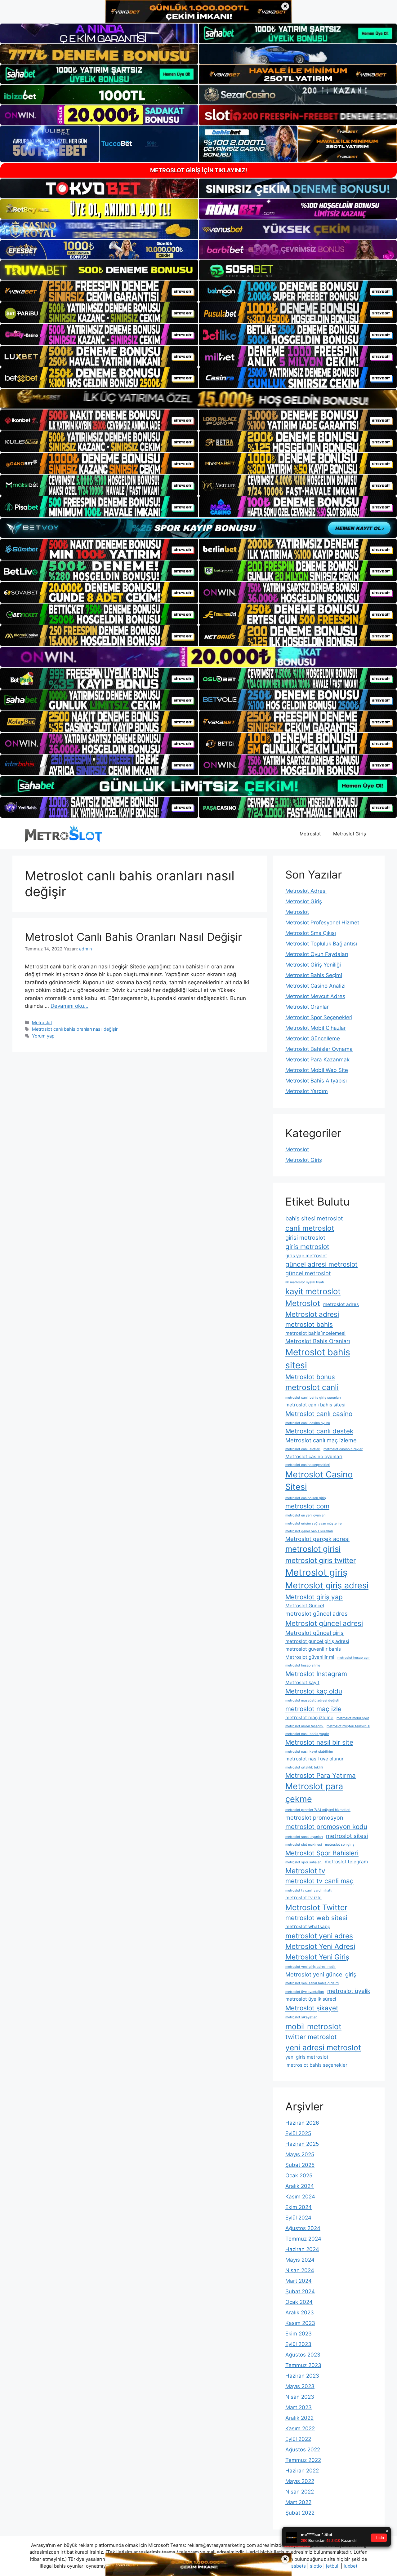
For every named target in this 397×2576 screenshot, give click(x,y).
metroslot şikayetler (301, 2017)
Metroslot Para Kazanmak (317, 1060)
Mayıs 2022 (300, 2481)
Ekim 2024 (299, 2207)
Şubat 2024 (300, 2291)
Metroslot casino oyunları (314, 1456)
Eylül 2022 (298, 2439)
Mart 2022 (298, 2502)
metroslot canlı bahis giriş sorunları (313, 1398)
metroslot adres (341, 1304)
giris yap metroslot (306, 1256)
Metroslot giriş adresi (327, 1585)
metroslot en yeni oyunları (306, 1515)
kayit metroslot (313, 1291)
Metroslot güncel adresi (324, 1623)
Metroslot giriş (316, 1572)
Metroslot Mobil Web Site (317, 1070)
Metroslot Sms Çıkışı (311, 933)
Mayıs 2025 (300, 2154)
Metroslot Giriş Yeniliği (313, 965)
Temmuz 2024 (303, 2239)
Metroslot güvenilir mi (310, 1657)
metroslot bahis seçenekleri (317, 2065)
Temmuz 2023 (303, 2365)
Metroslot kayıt (302, 1682)
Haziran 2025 (302, 2144)
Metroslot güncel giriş (314, 1633)
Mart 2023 (299, 2407)
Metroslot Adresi (306, 891)
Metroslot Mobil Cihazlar (316, 1028)
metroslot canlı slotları (303, 1449)
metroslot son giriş (340, 1845)
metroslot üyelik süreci (311, 1999)
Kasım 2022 (300, 2428)
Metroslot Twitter (316, 1907)
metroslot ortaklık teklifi (304, 1767)
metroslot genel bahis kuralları (309, 1531)
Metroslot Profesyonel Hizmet (322, 923)
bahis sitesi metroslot (314, 1218)
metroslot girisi (313, 1549)
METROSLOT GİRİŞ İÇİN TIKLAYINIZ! (199, 170)
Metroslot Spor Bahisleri (322, 1853)
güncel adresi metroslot (321, 1264)
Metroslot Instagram (316, 1674)
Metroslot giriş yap (314, 1597)
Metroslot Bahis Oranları (318, 1341)
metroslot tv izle (303, 1898)
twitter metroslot (311, 2037)
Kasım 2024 (300, 2197)
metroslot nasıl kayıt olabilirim (309, 1752)
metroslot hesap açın (354, 1658)
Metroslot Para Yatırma (321, 1775)
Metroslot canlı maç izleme (321, 1440)
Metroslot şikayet (312, 2008)
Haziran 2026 (302, 2123)
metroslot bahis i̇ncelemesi (315, 1333)
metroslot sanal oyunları (304, 1837)
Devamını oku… (69, 1006)
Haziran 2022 (302, 2471)
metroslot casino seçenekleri (308, 1465)
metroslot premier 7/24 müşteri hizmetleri (318, 1810)
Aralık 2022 (299, 2418)
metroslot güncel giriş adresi (317, 1641)
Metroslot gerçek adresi (317, 1539)
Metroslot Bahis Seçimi (314, 975)
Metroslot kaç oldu (314, 1691)
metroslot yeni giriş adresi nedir (310, 1967)
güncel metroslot (308, 1273)
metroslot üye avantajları (305, 1992)
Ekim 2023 (299, 2334)
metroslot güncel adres (317, 1613)
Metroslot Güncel (305, 1606)
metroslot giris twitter (321, 1560)
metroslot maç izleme (309, 1717)
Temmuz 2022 (303, 2460)
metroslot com (307, 1506)
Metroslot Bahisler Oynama (319, 1049)
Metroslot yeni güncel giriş (321, 1974)
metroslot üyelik (349, 1991)
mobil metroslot (313, 2026)
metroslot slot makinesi (304, 1845)
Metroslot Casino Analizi (315, 986)
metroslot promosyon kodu (326, 1827)
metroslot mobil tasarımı (304, 1726)
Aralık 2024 (300, 2186)
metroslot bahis (309, 1324)
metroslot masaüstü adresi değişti (312, 1700)
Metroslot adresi (312, 1314)
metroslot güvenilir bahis (313, 1649)
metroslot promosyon (314, 1817)
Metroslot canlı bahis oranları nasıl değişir (75, 1029)
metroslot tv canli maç (319, 1881)
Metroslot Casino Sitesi (319, 1481)
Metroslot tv (305, 1871)
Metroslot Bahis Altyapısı (316, 1081)
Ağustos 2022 (303, 2450)
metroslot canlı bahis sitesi (315, 1405)
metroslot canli (312, 1387)
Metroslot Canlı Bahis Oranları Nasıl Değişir (133, 937)
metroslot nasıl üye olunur (314, 1759)
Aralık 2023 (300, 2313)
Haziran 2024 (302, 2249)
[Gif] (198, 399)
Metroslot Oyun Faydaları (317, 954)
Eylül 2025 (298, 2133)
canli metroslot (310, 1228)
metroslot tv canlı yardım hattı (309, 1890)
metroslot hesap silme (303, 1665)
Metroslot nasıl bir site (319, 1742)
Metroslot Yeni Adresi (320, 1946)
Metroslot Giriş (350, 834)
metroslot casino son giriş (306, 1498)
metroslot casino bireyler (343, 1449)
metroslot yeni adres (319, 1936)
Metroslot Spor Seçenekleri (319, 1017)
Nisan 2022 (300, 2492)
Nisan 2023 (300, 2397)
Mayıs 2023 (300, 2386)
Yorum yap (43, 1036)
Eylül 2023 (298, 2344)
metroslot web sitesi (316, 1918)
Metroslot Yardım (307, 1091)
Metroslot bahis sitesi (318, 1359)
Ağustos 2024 (303, 2228)
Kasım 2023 (300, 2323)
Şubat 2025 (300, 2165)
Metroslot (310, 834)
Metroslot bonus (310, 1377)
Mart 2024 (299, 2281)
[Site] (99, 291)
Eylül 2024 (298, 2218)
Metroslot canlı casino (319, 1414)
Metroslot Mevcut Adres (315, 996)
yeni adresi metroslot (323, 2047)
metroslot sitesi (347, 1836)
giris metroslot (307, 1247)
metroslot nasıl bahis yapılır (307, 1734)
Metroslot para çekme (314, 1793)
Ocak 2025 (299, 2175)
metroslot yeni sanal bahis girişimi (312, 1983)
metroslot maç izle (313, 1709)
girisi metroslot (305, 1237)
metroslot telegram (346, 1862)
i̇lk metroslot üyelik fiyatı (305, 1282)
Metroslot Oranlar (307, 1007)
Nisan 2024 (300, 2270)
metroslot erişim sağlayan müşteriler (314, 1523)
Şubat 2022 (300, 2513)
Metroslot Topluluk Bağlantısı (321, 944)
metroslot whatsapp (308, 1926)
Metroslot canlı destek (319, 1431)
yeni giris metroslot (307, 2057)
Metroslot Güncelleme (313, 1038)
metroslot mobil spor (353, 1718)
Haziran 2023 (302, 2376)
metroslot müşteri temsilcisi (348, 1726)
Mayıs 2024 (300, 2260)
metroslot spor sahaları (303, 1862)
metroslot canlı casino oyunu (308, 1423)
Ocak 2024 (299, 2302)
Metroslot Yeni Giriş (317, 1957)
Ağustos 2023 (303, 2355)
